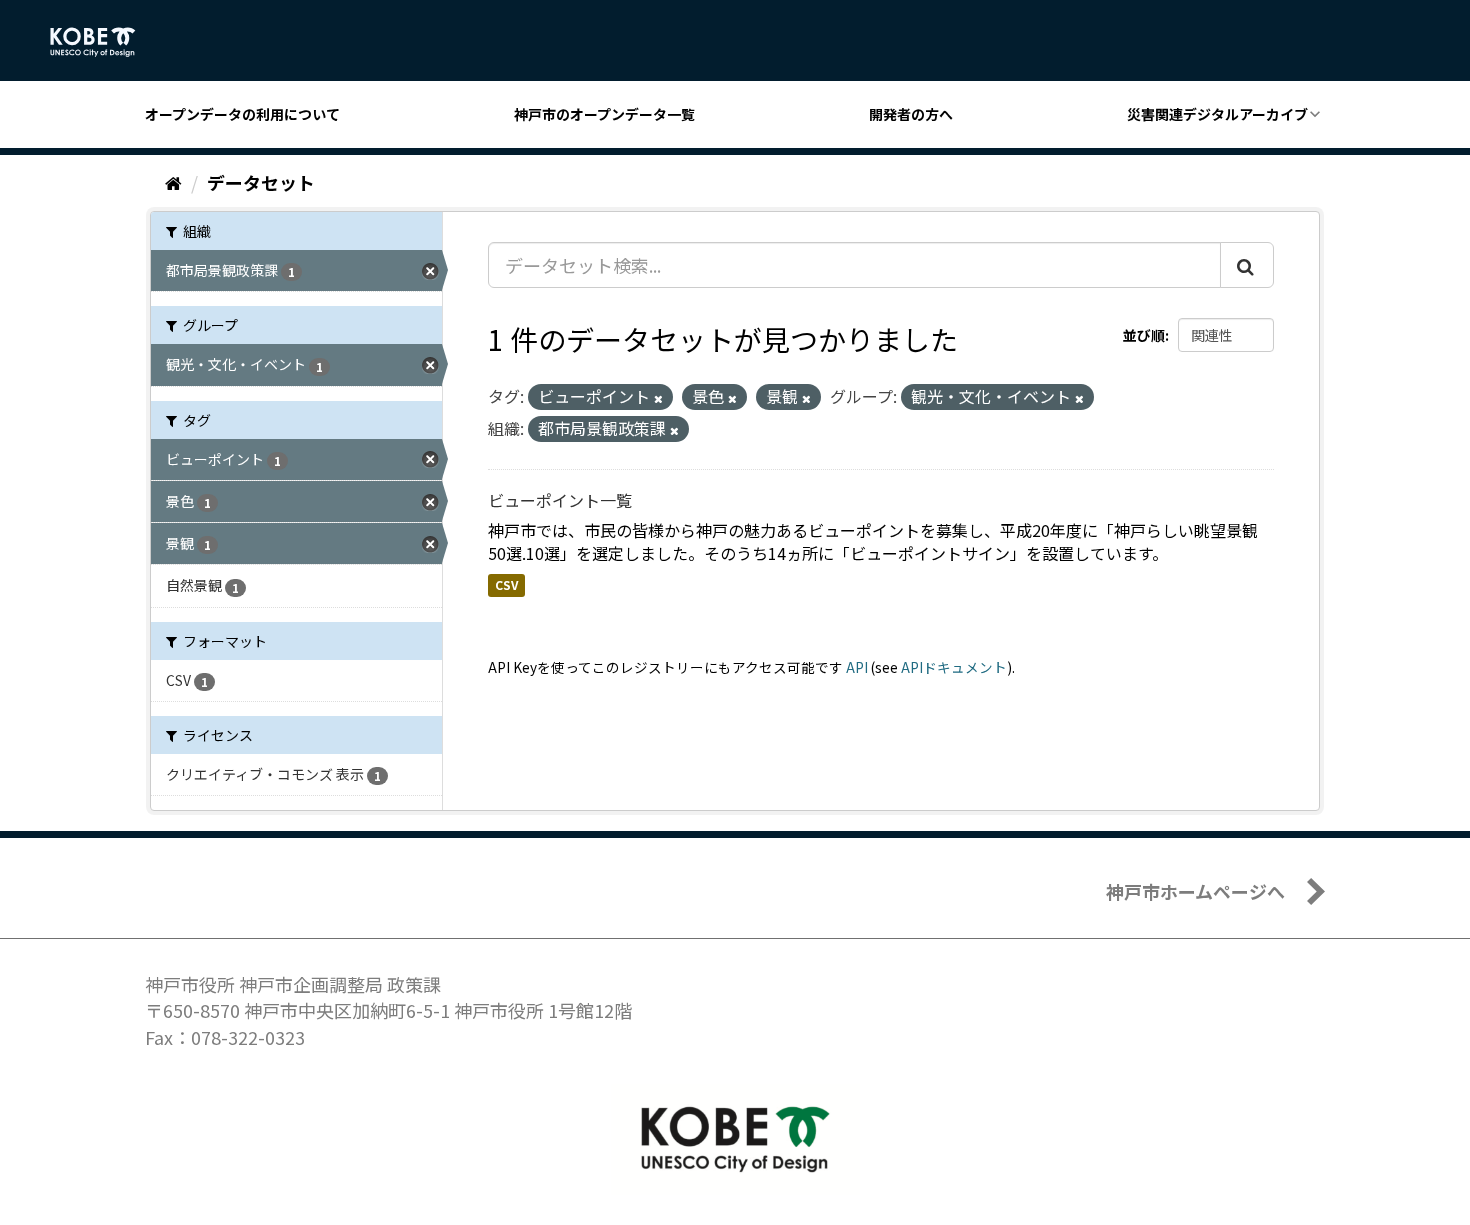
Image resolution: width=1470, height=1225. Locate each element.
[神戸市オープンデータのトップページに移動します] (103, 42)
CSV (506, 584)
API (857, 667)
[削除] (658, 398)
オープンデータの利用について (242, 114)
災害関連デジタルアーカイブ (1217, 114)
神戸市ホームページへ (1195, 891)
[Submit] (1247, 265)
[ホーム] (173, 182)
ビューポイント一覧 (560, 500)
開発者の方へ (911, 114)
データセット (261, 182)
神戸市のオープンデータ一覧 (604, 114)
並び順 (1144, 335)
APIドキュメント (954, 667)
